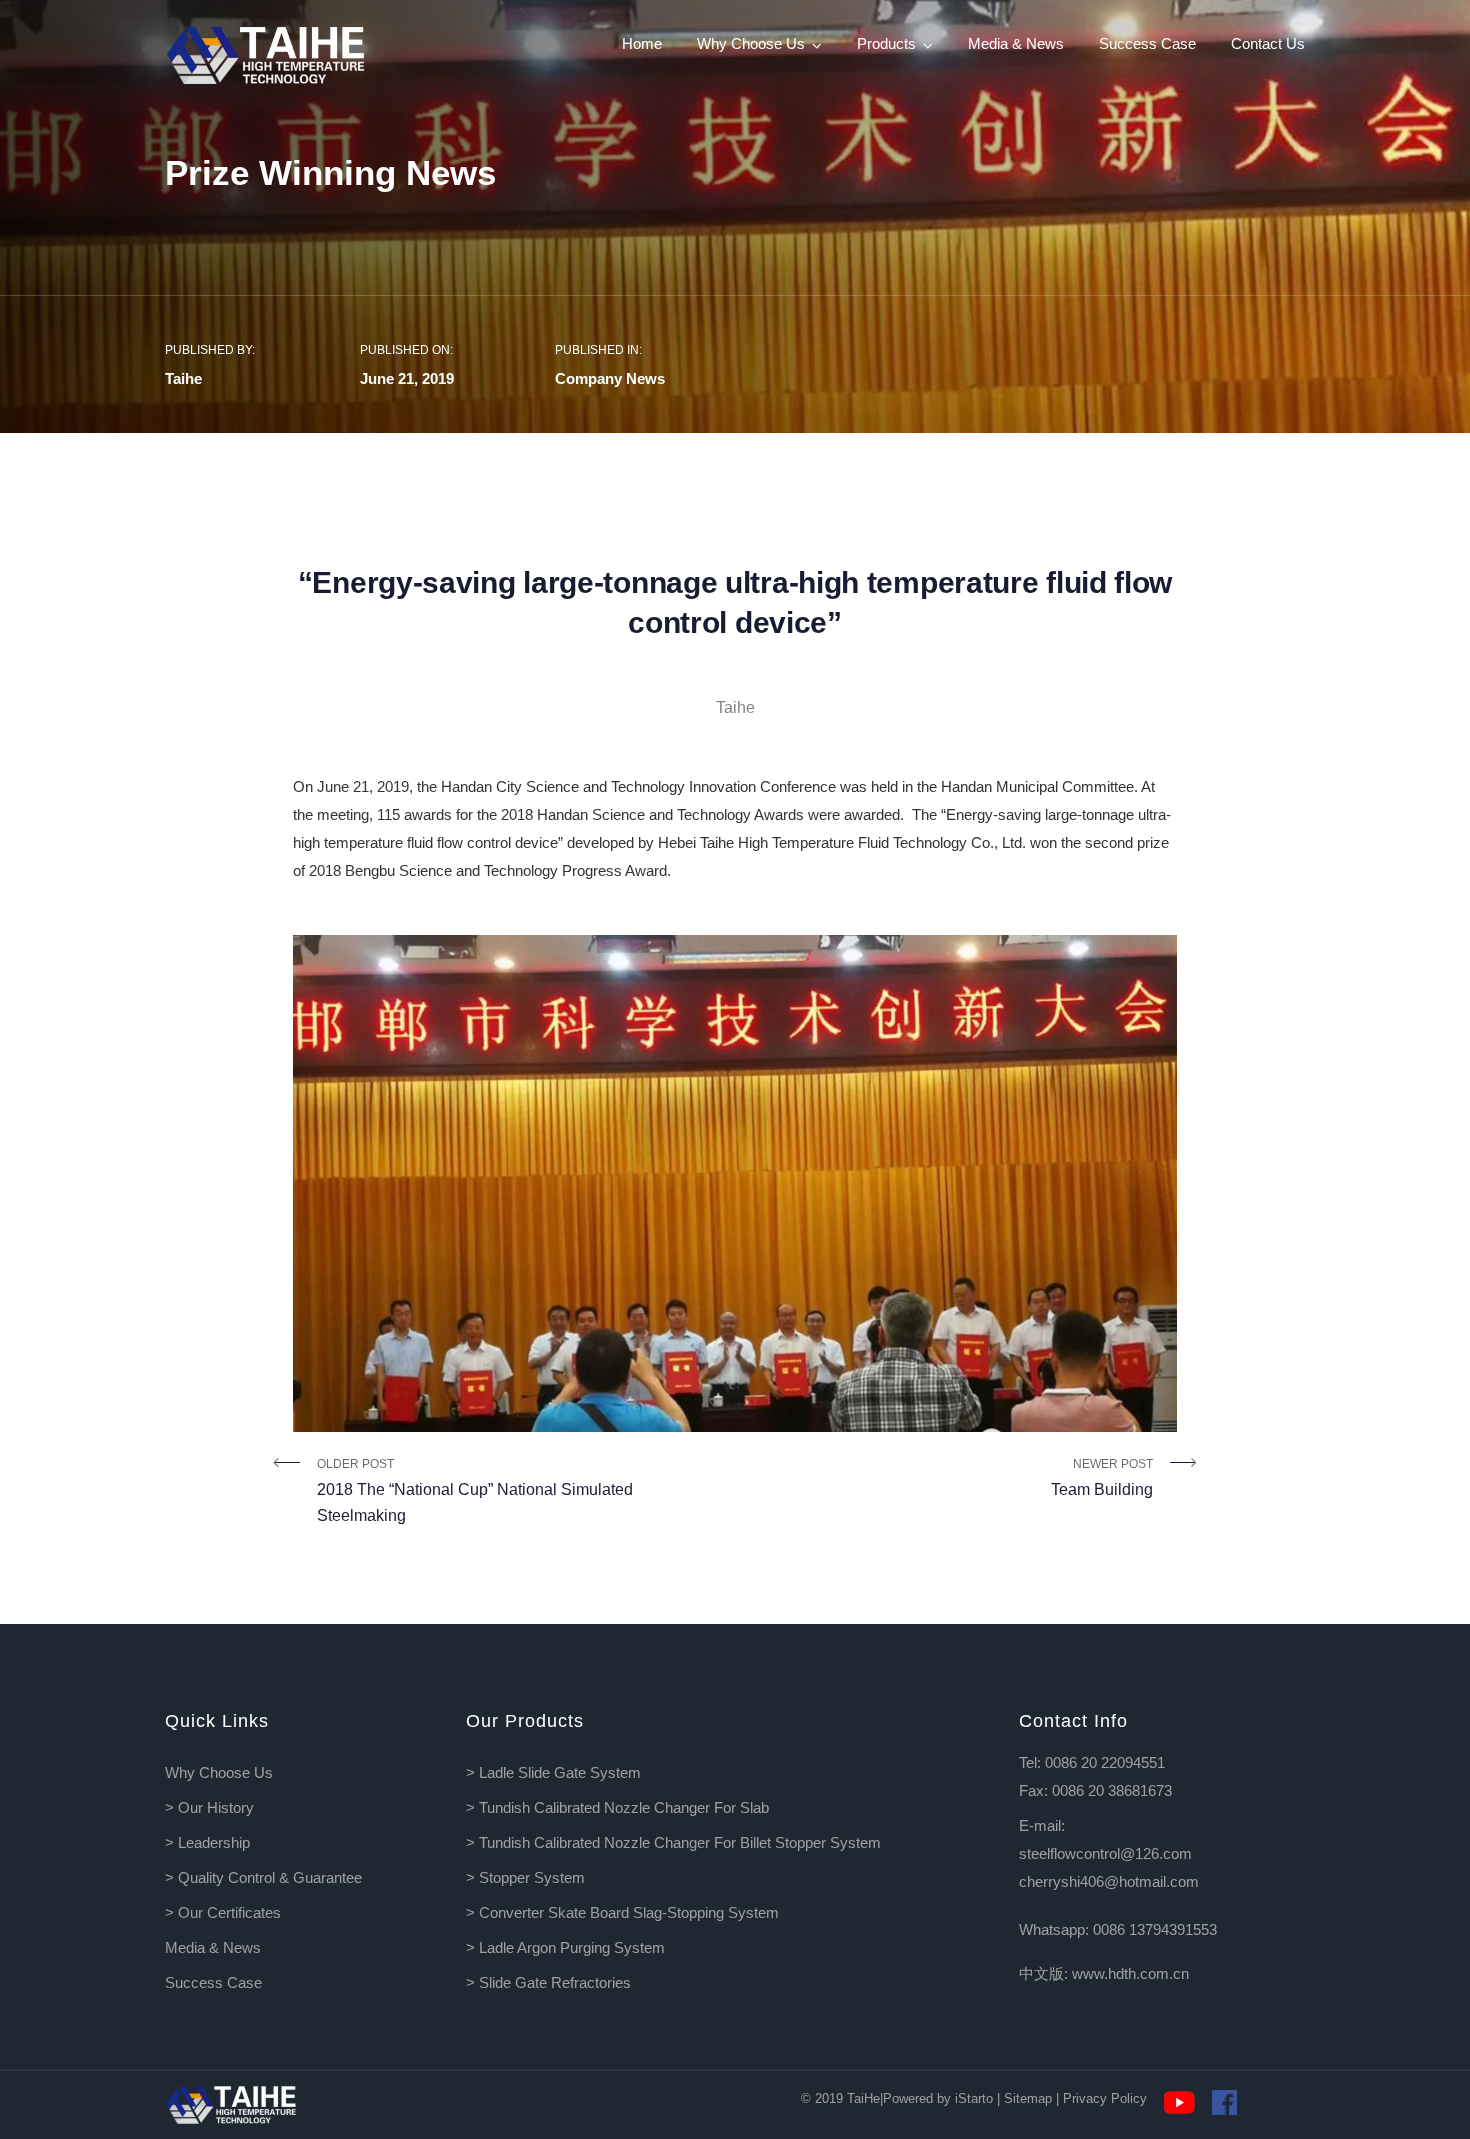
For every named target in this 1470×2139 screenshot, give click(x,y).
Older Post (475, 1490)
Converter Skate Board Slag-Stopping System (629, 1912)
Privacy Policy (1105, 2098)
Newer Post (1102, 1477)
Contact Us (1268, 43)
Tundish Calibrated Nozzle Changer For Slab (624, 1807)
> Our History (209, 1807)
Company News (610, 378)
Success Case (1147, 43)
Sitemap (1028, 2098)
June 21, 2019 (407, 378)
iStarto (974, 2098)
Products (886, 43)
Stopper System (532, 1877)
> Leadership (207, 1842)
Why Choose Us (751, 43)
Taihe (183, 378)
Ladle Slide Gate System (560, 1772)
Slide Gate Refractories (555, 1982)
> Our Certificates (223, 1912)
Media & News (1016, 43)
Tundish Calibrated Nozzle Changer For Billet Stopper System (680, 1842)
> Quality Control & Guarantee (263, 1877)
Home (642, 43)
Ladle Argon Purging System (572, 1947)
